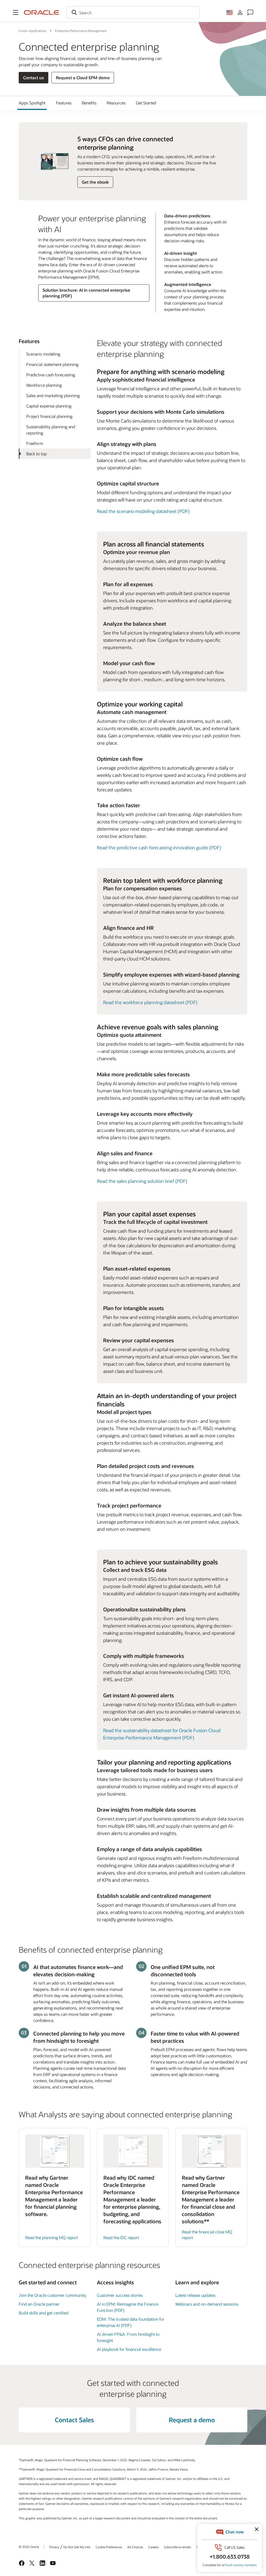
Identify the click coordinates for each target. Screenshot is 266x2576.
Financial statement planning (52, 364)
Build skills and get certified (44, 2313)
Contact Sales (74, 2420)
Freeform (35, 443)
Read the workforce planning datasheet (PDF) (150, 1002)
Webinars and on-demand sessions (207, 2304)
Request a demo (192, 2420)
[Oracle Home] (42, 12)
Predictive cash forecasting (51, 375)
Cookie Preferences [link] (109, 2547)
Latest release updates (195, 2295)
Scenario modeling (43, 354)
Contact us (34, 78)
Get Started (146, 103)
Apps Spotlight (32, 103)
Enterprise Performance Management (81, 31)
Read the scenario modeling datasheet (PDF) (143, 511)
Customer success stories (120, 2295)
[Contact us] (250, 12)
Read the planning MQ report (52, 2237)
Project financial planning (49, 416)
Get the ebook (95, 182)
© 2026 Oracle (29, 2547)
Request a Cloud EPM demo (83, 78)
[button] (16, 12)
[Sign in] (240, 12)
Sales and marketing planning (53, 395)
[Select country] (230, 12)
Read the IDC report (121, 2237)
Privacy (54, 2547)
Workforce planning (44, 385)
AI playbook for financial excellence (129, 2349)
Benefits (89, 103)
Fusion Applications (33, 31)
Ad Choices (135, 2547)
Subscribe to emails (178, 2547)
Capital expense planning (49, 406)
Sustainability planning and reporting (51, 430)
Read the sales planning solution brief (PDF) (142, 1181)
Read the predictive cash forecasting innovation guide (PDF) (159, 847)
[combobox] (133, 12)
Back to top (36, 454)
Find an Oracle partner (39, 2304)
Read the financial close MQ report (207, 2235)
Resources (116, 103)
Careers (154, 2547)
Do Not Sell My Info (77, 2547)
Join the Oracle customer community (52, 2295)
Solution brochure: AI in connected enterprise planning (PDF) (86, 293)
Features (64, 103)
